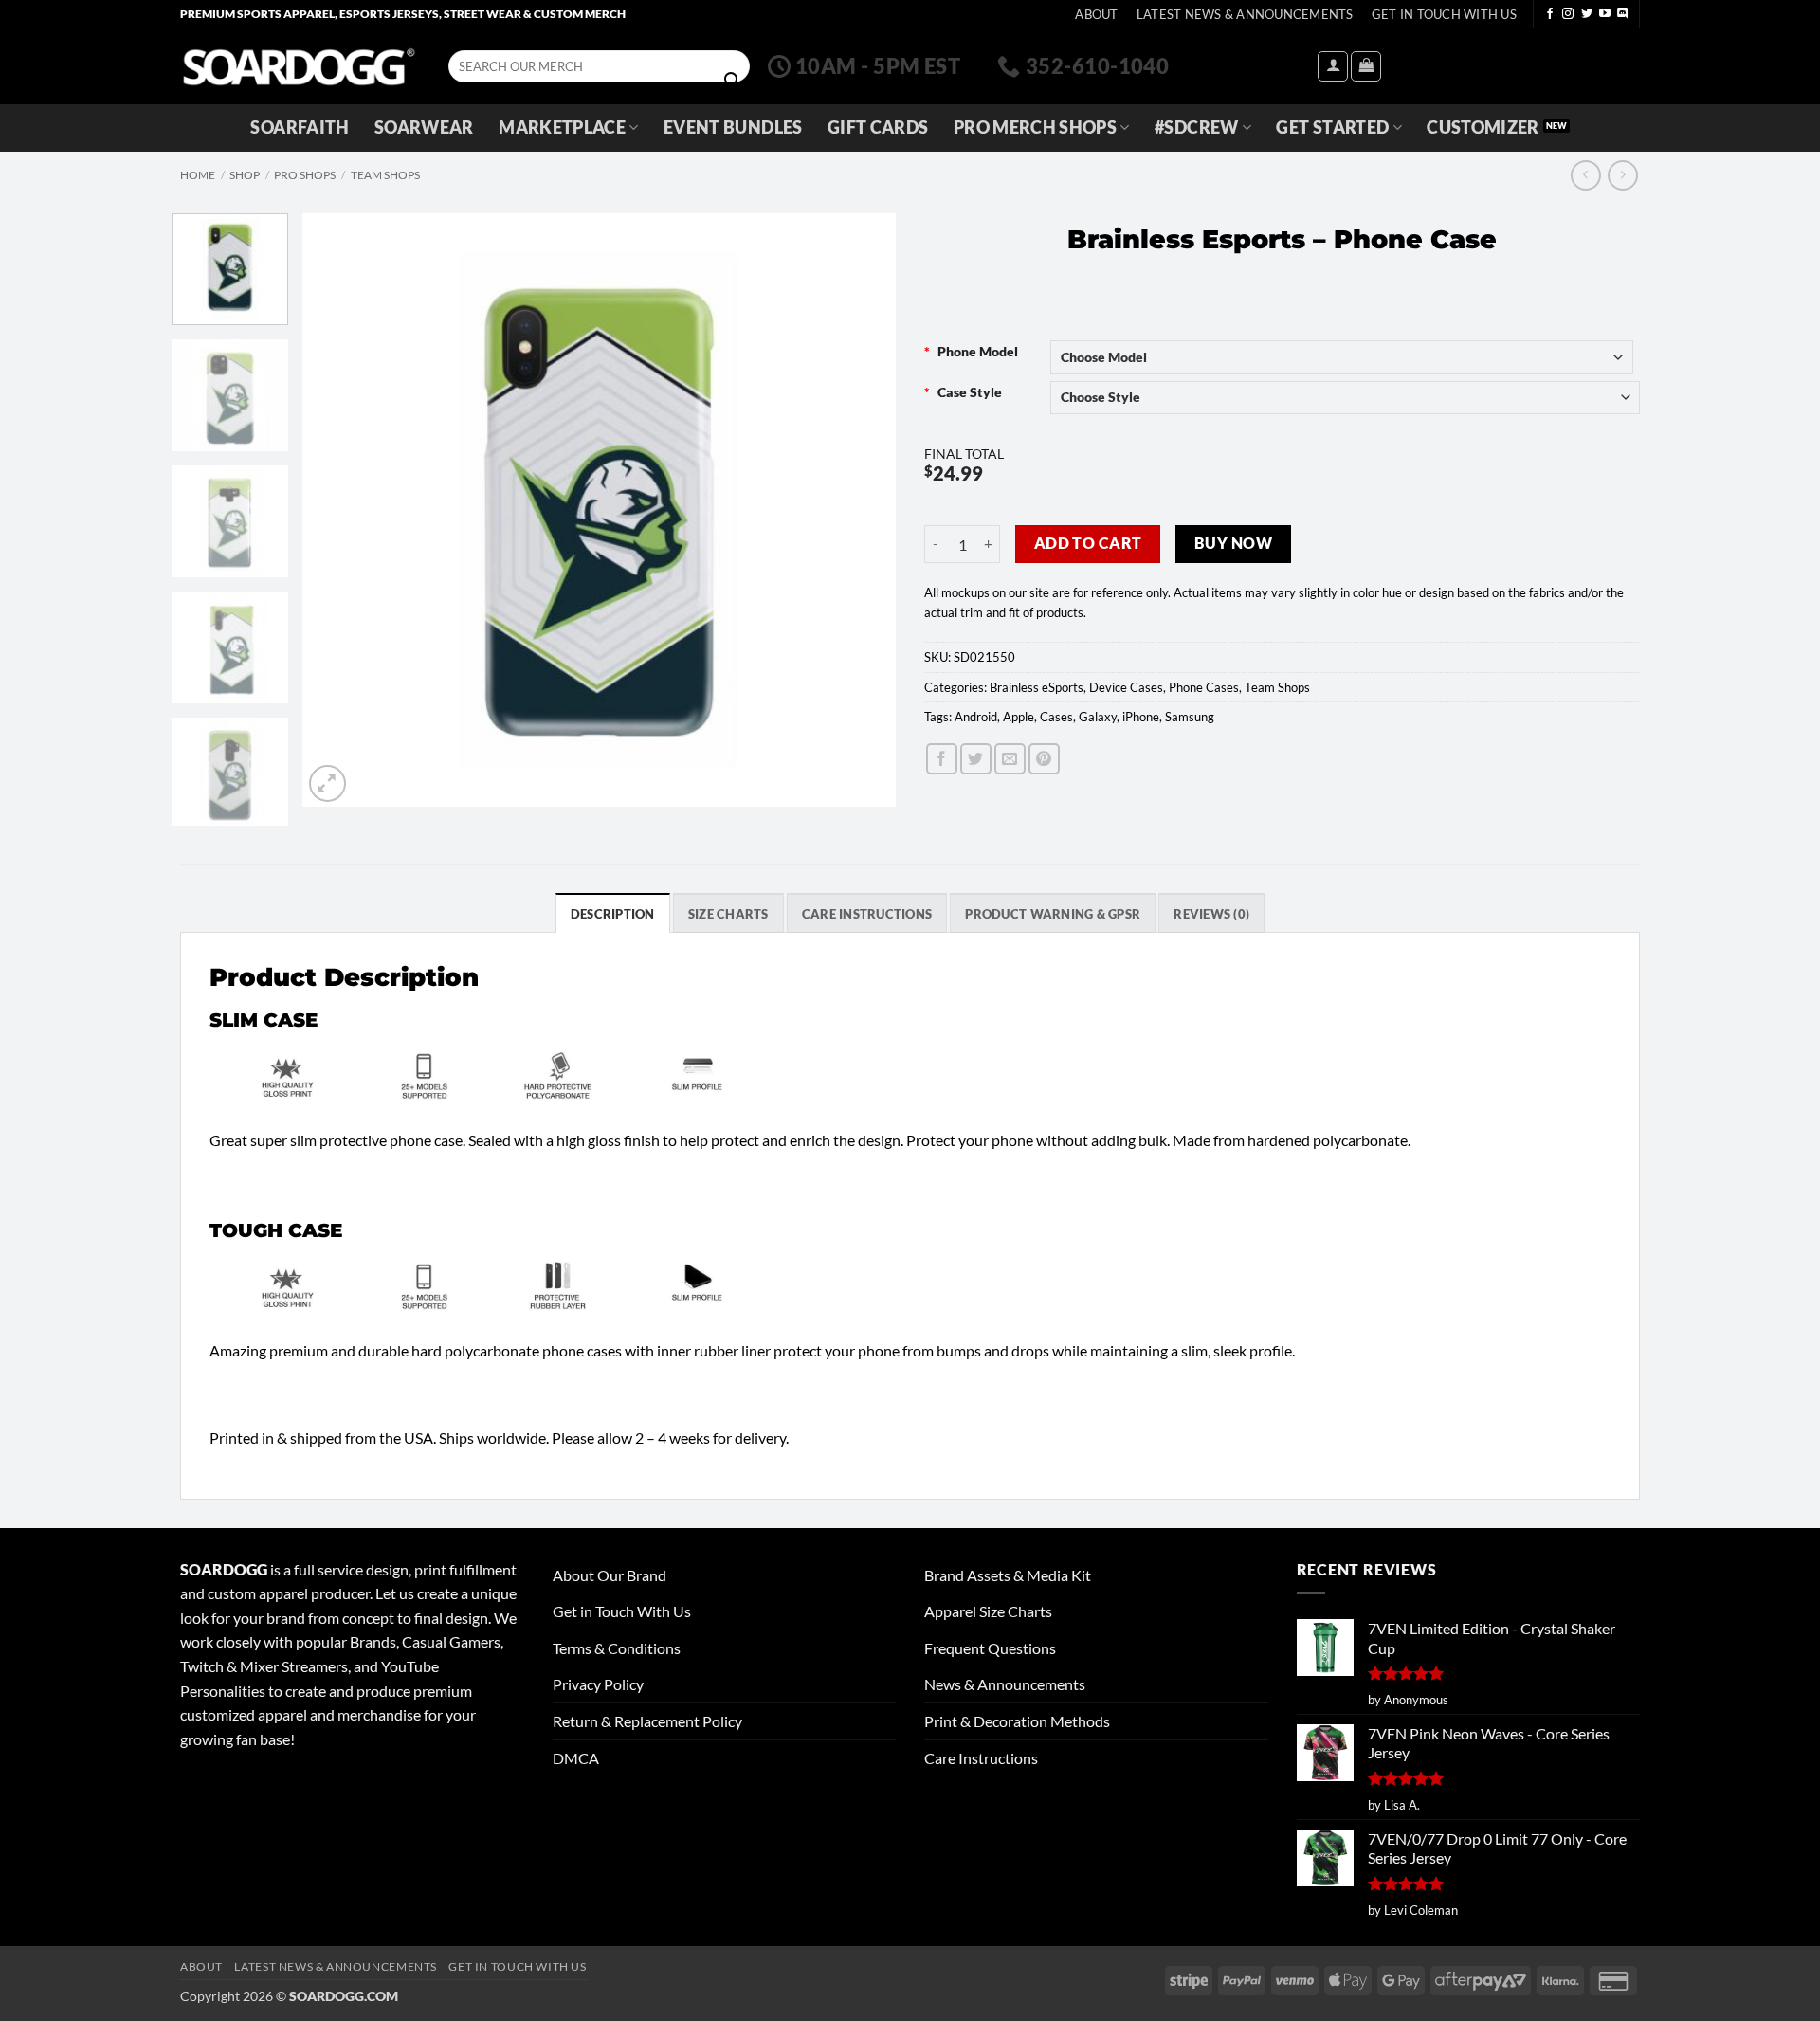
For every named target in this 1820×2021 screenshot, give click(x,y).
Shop (245, 175)
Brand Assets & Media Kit (1008, 1575)
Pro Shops (305, 175)
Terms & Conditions (617, 1648)
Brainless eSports (1037, 687)
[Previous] (338, 510)
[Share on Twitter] (976, 759)
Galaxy (1098, 717)
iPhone (1141, 717)
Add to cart (1088, 543)
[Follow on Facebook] (1550, 14)
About (1096, 14)
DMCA (576, 1758)
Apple (1019, 717)
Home (198, 175)
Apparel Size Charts (988, 1611)
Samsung (1190, 717)
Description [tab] (613, 914)
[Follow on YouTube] (1605, 14)
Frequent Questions (990, 1648)
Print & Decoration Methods (1017, 1721)
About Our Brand (610, 1575)
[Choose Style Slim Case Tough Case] (1346, 398)
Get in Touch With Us (622, 1611)
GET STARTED (1332, 127)
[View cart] (1366, 66)
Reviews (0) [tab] (1211, 914)
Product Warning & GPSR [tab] (1053, 914)
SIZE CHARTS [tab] (728, 914)
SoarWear (424, 127)
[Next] (860, 510)
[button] (1333, 66)
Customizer (1483, 127)
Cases (1056, 717)
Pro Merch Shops (1035, 127)
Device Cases (1126, 687)
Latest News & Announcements (1245, 14)
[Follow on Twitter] (1587, 14)
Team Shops (385, 175)
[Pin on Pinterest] (1044, 759)
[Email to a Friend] (1010, 759)
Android (976, 717)
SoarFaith (300, 127)
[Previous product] (1622, 175)
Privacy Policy (598, 1684)
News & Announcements (1005, 1684)
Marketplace (562, 127)
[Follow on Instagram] (1568, 14)
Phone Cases (1204, 687)
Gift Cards (878, 127)
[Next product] (1585, 175)
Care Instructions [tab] (867, 914)
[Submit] (732, 81)
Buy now (1233, 543)
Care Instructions (981, 1758)
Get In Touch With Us (1444, 14)
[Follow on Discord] (1623, 14)
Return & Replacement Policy (647, 1721)
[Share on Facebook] (942, 759)
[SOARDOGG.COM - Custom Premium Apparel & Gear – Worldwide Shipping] (299, 66)
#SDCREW (1196, 127)
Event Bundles (733, 127)
